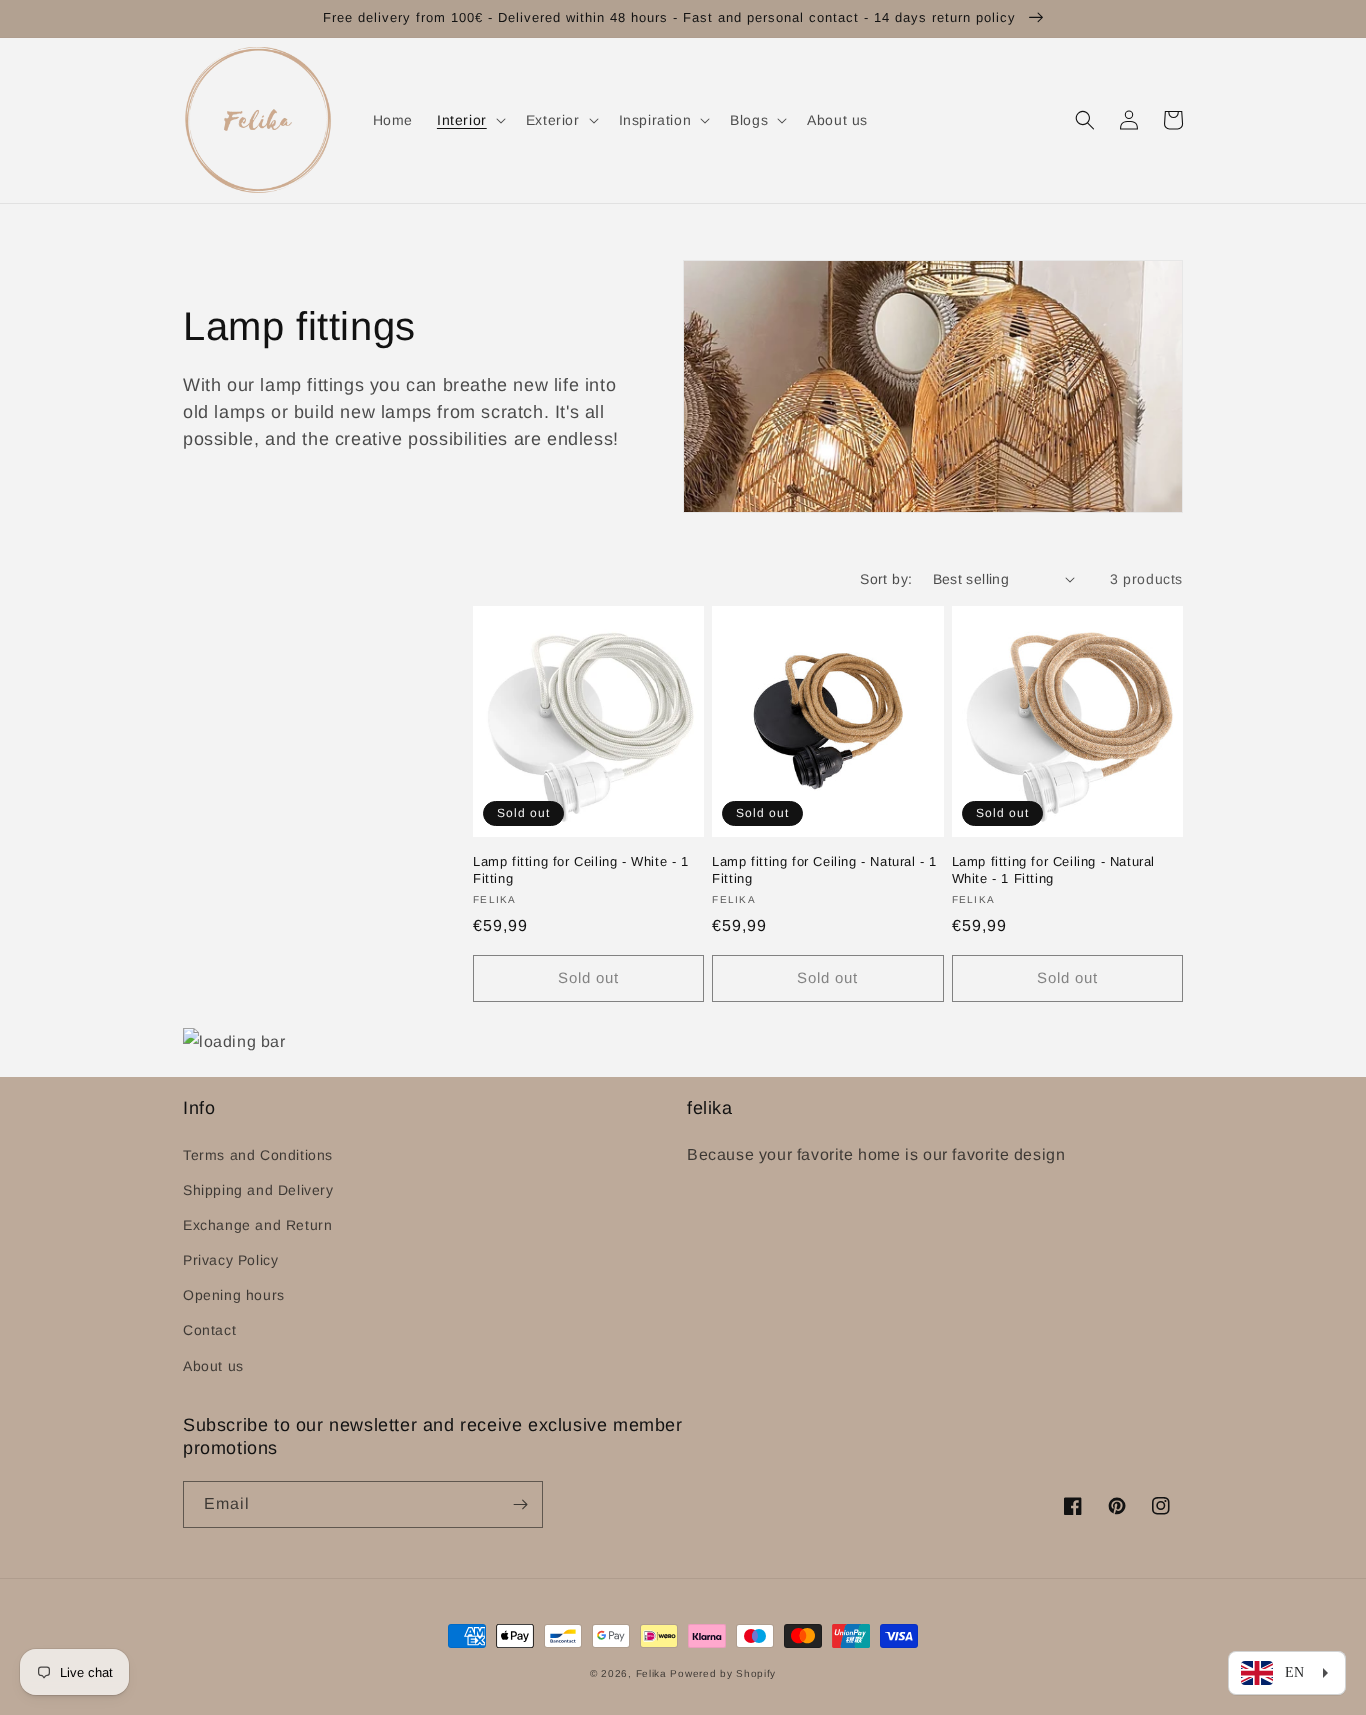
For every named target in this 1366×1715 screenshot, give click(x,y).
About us (213, 1366)
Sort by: (886, 579)
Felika (651, 1673)
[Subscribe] (520, 1504)
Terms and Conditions (258, 1155)
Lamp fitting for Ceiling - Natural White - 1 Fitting (1053, 870)
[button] (469, 120)
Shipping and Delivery (258, 1190)
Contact (209, 1330)
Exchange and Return (257, 1225)
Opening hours (234, 1295)
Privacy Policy (230, 1260)
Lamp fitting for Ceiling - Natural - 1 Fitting (824, 870)
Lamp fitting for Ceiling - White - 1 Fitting (581, 870)
